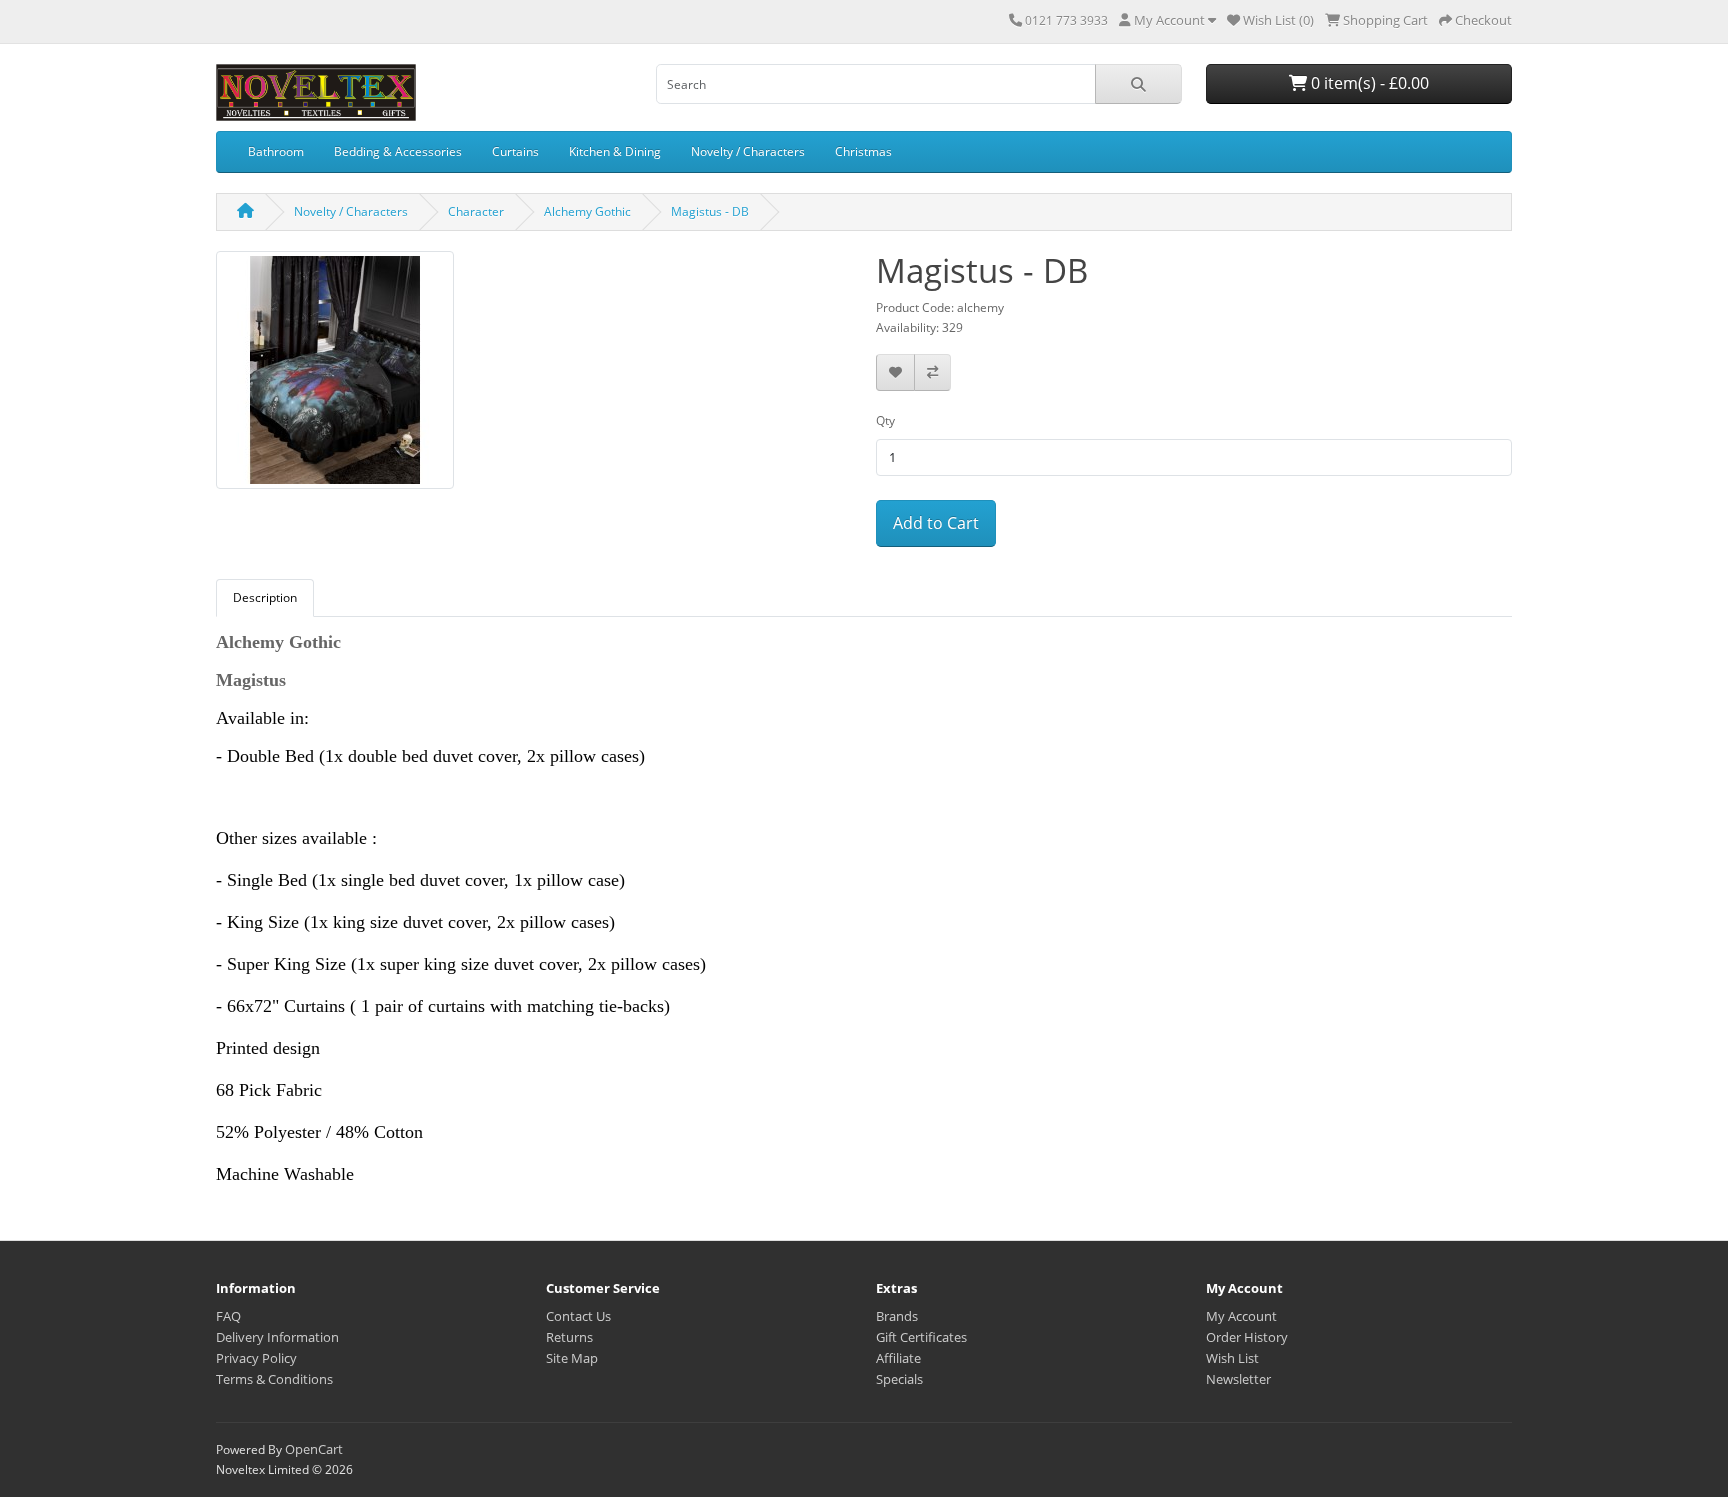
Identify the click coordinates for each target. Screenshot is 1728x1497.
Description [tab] (265, 597)
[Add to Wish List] (895, 372)
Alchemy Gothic (587, 211)
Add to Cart (936, 523)
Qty (885, 420)
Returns (569, 1337)
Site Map (572, 1358)
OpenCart (314, 1449)
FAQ (228, 1316)
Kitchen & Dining (615, 151)
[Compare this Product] (932, 372)
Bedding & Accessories (398, 151)
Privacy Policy (256, 1358)
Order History (1247, 1337)
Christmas (863, 151)
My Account (1241, 1316)
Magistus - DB (710, 211)
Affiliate (898, 1358)
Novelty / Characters (748, 151)
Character (476, 211)
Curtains (515, 151)
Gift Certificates (921, 1337)
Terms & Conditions (274, 1379)
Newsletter (1238, 1379)
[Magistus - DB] (335, 376)
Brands (897, 1316)
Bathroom (276, 151)
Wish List (1232, 1358)
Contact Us (578, 1316)
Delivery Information (277, 1337)
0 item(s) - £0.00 (1368, 83)
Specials (899, 1379)
